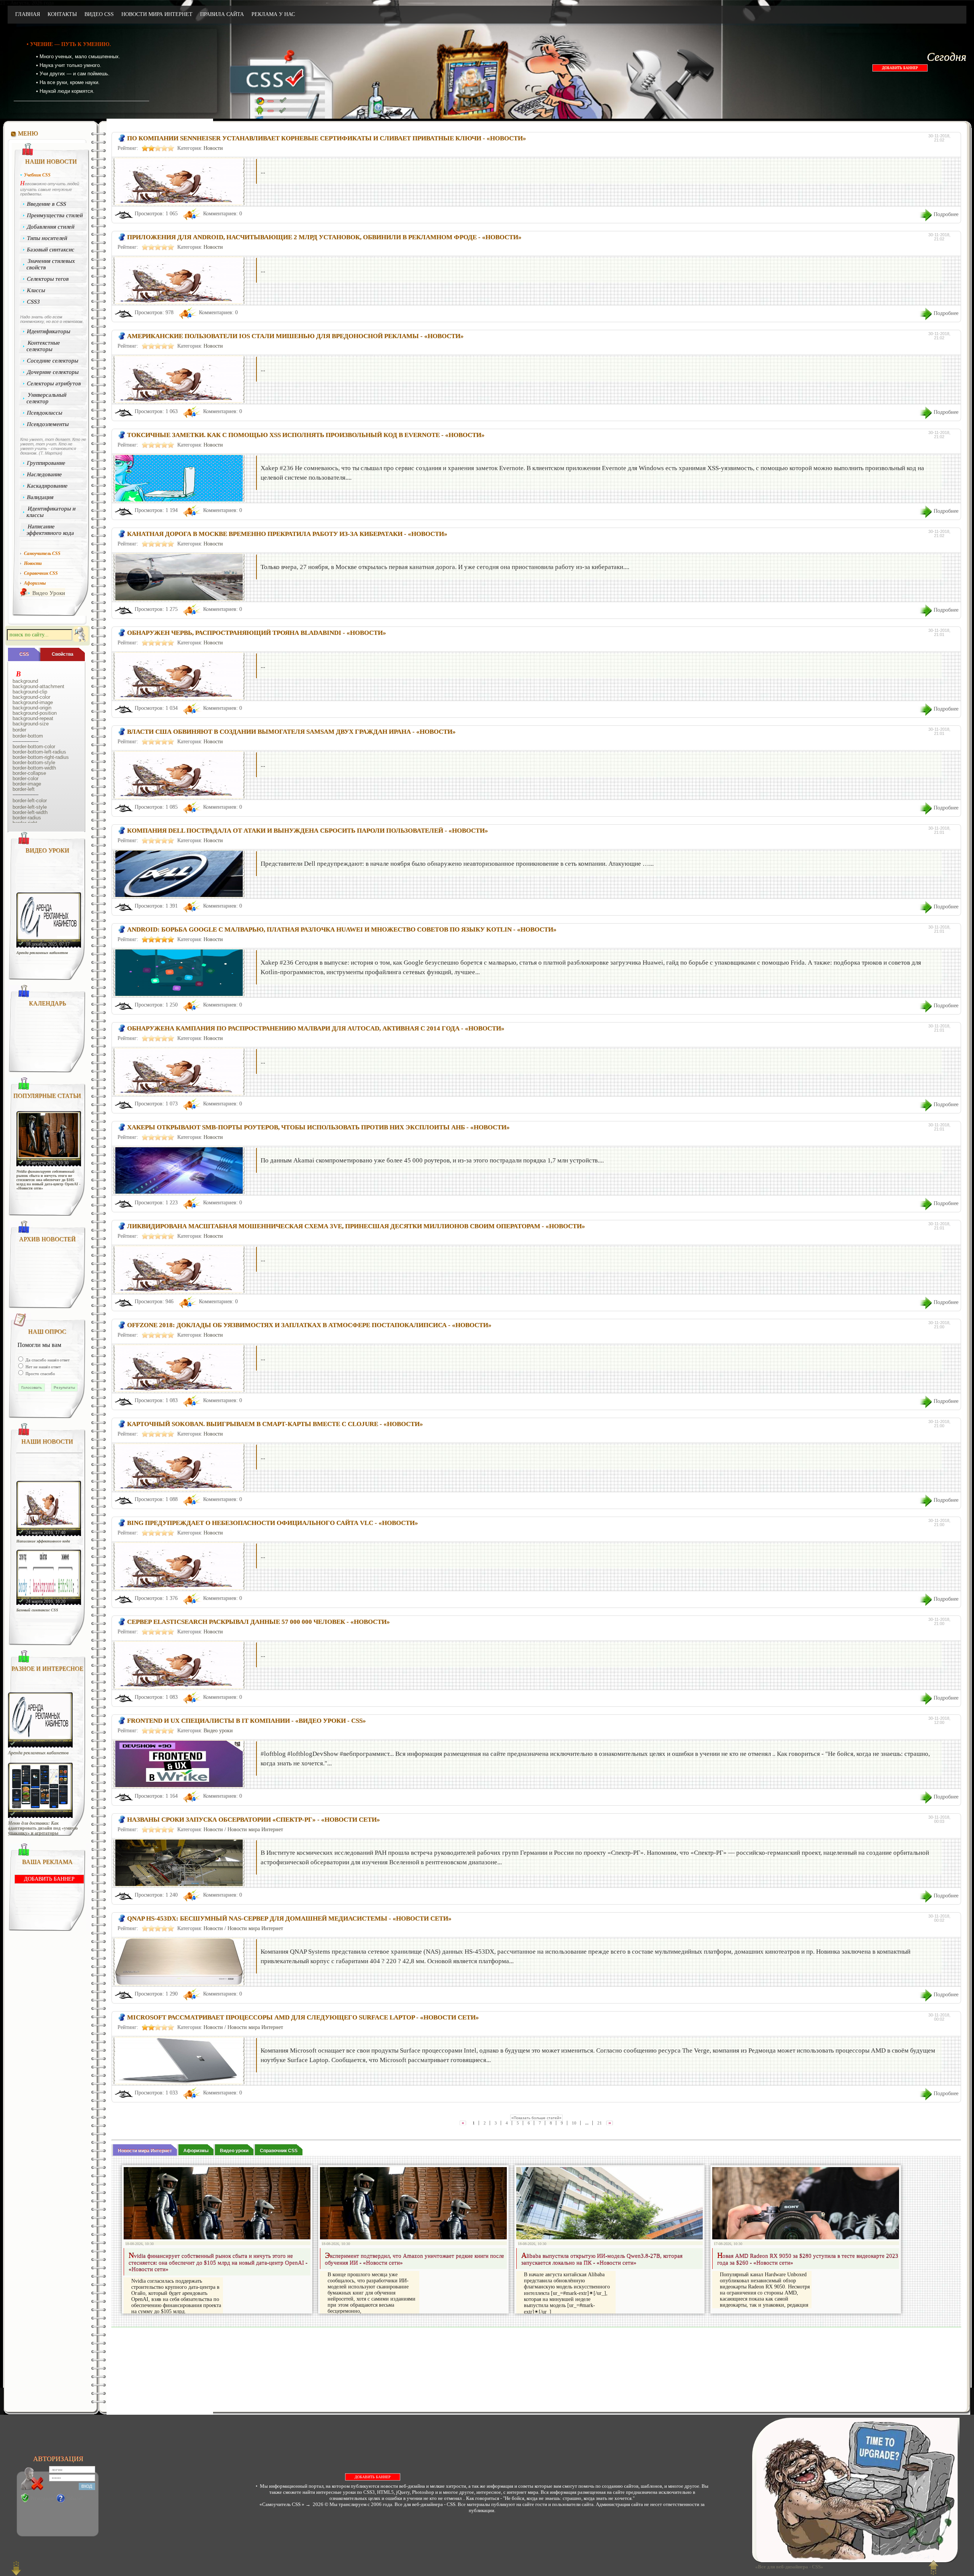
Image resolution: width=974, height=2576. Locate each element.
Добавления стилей (51, 227)
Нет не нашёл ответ (43, 1367)
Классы (36, 290)
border (19, 730)
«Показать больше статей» (536, 2118)
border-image (27, 784)
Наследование (45, 474)
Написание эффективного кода (50, 530)
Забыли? (75, 2498)
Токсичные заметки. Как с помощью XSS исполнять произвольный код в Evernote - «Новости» (306, 435)
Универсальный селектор (46, 398)
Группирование (46, 463)
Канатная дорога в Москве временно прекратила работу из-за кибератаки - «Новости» (287, 534)
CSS (24, 654)
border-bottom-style (34, 763)
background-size (31, 724)
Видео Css (99, 14)
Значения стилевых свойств (51, 264)
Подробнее (946, 214)
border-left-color (30, 801)
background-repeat (33, 719)
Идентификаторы (49, 331)
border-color (25, 779)
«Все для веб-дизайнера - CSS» (788, 2567)
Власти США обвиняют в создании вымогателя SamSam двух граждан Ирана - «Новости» (291, 732)
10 (574, 2123)
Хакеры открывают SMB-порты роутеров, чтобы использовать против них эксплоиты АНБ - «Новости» (318, 1127)
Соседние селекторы (53, 361)
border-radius (27, 818)
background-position (35, 713)
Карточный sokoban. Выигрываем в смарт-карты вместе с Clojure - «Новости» (275, 1424)
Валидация (41, 497)
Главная (28, 14)
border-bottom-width (34, 768)
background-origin (32, 708)
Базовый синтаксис (51, 250)
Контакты (62, 14)
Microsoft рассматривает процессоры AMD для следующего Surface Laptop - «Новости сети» (303, 2017)
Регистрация (42, 2498)
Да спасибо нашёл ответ (47, 1360)
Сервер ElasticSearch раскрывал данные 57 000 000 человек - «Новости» (259, 1622)
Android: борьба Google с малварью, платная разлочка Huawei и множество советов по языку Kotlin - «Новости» (342, 929)
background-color (31, 697)
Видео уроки (218, 1731)
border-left (24, 789)
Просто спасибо (40, 1374)
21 (600, 2123)
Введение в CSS (47, 204)
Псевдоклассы (45, 413)
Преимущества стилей (55, 215)
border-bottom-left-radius (39, 752)
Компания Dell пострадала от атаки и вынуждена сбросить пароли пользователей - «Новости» (308, 831)
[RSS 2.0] (883, 15)
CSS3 (34, 302)
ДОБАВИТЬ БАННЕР (900, 68)
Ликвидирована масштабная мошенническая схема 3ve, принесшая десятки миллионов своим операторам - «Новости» (356, 1226)
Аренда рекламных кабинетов (42, 953)
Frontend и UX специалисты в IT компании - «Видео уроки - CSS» (247, 1721)
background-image (33, 703)
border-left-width (30, 813)
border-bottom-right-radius (41, 757)
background (25, 681)
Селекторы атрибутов (54, 383)
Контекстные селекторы (43, 346)
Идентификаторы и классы (51, 512)
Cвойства (63, 654)
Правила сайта (222, 14)
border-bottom (28, 736)
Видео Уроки (49, 593)
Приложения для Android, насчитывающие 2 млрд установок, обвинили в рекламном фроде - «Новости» (324, 237)
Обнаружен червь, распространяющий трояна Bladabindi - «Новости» (257, 633)
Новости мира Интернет (157, 14)
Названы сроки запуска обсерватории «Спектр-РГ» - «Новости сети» (254, 1820)
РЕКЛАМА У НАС (273, 14)
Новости (213, 148)
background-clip (30, 692)
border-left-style (30, 807)
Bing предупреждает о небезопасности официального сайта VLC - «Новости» (273, 1523)
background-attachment (38, 687)
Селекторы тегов (48, 279)
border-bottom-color (34, 747)
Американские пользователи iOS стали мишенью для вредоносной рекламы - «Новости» (295, 336)
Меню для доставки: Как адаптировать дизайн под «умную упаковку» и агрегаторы (43, 1828)
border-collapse (29, 773)
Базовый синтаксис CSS (37, 1610)
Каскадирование (48, 486)
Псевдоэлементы (48, 424)
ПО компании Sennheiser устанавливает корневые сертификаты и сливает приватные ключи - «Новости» (327, 138)
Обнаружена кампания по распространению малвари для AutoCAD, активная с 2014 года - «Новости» (316, 1028)
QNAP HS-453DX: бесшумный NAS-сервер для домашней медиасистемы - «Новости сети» (289, 1918)
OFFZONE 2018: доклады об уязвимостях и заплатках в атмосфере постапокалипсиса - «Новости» (309, 1325)
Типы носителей (47, 238)
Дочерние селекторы (53, 372)
